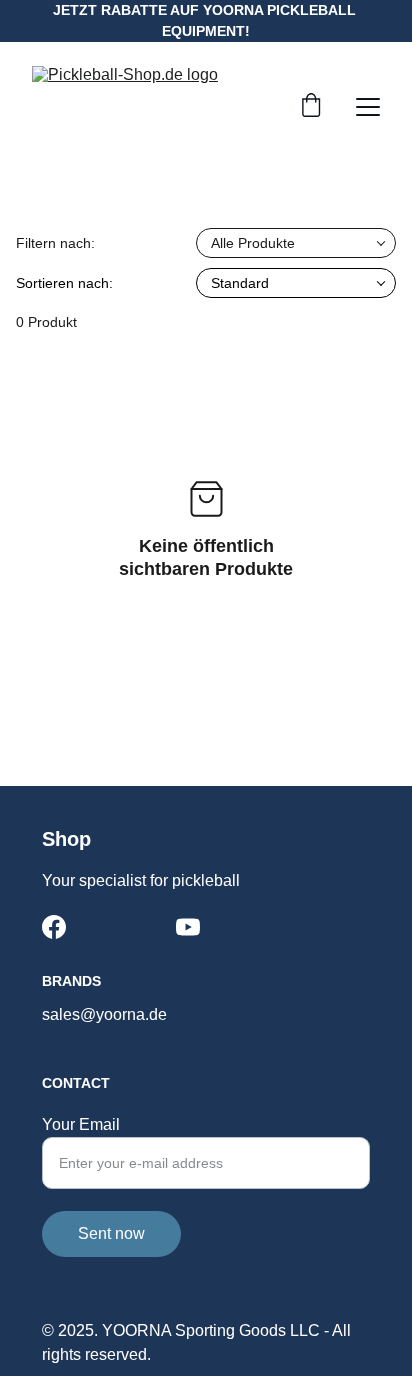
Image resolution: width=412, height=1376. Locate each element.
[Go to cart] (311, 107)
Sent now (111, 1233)
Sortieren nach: (64, 283)
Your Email (81, 1124)
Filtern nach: (55, 243)
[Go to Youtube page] (188, 927)
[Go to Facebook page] (54, 927)
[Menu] (368, 107)
